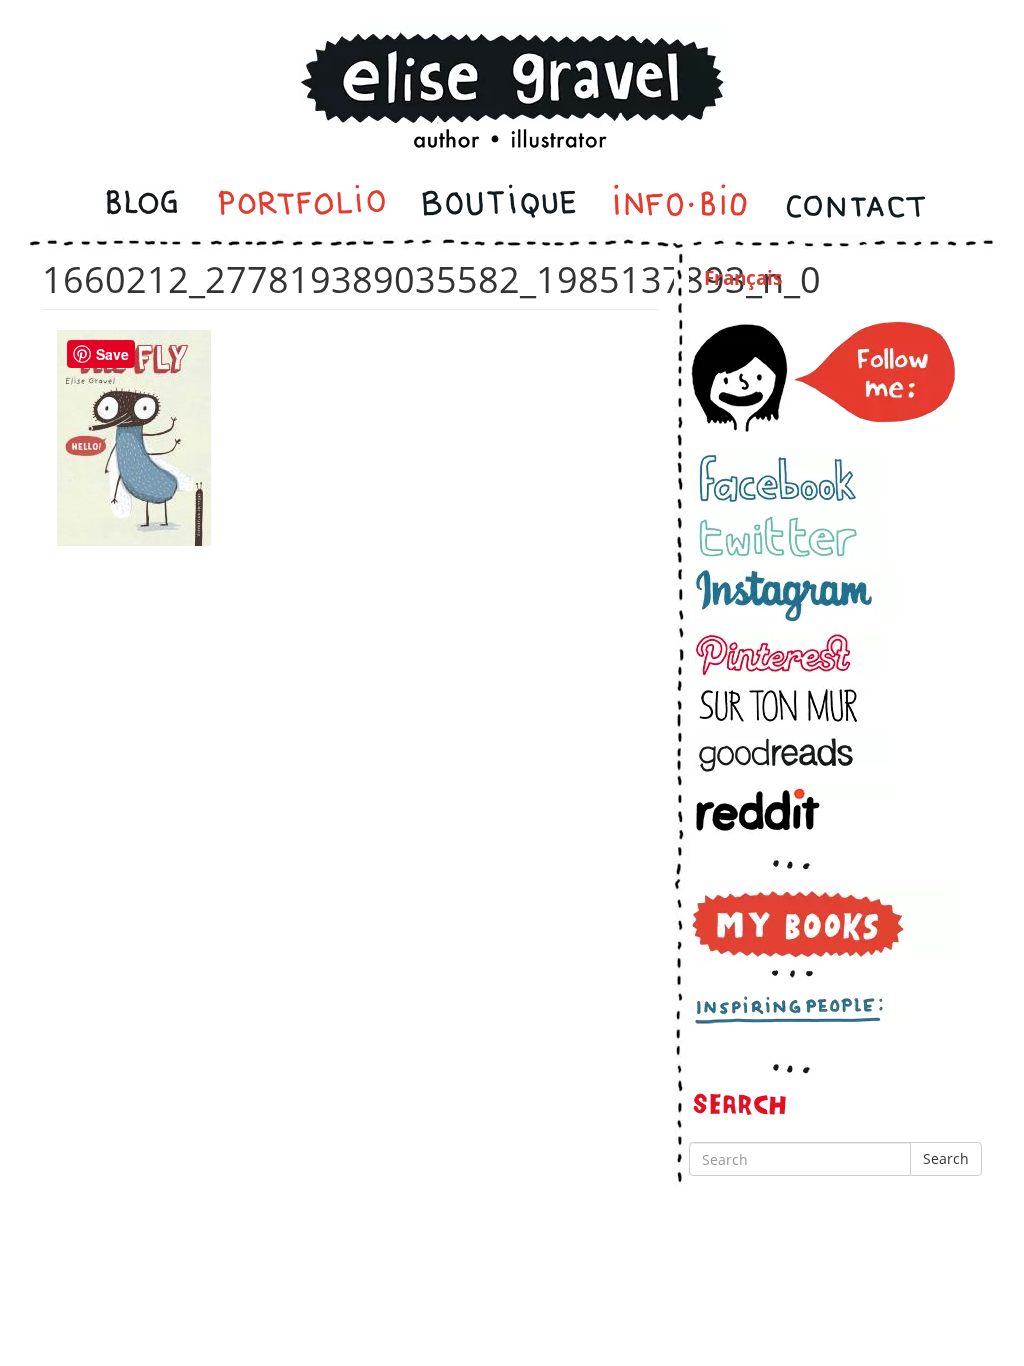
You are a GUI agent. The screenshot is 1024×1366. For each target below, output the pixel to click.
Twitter (788, 536)
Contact (854, 206)
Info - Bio (681, 206)
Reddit (791, 809)
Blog (144, 206)
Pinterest (788, 654)
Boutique (499, 206)
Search (946, 1158)
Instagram (796, 596)
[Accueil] (512, 63)
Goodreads (791, 754)
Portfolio (301, 206)
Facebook (788, 478)
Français (743, 278)
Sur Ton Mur (788, 705)
